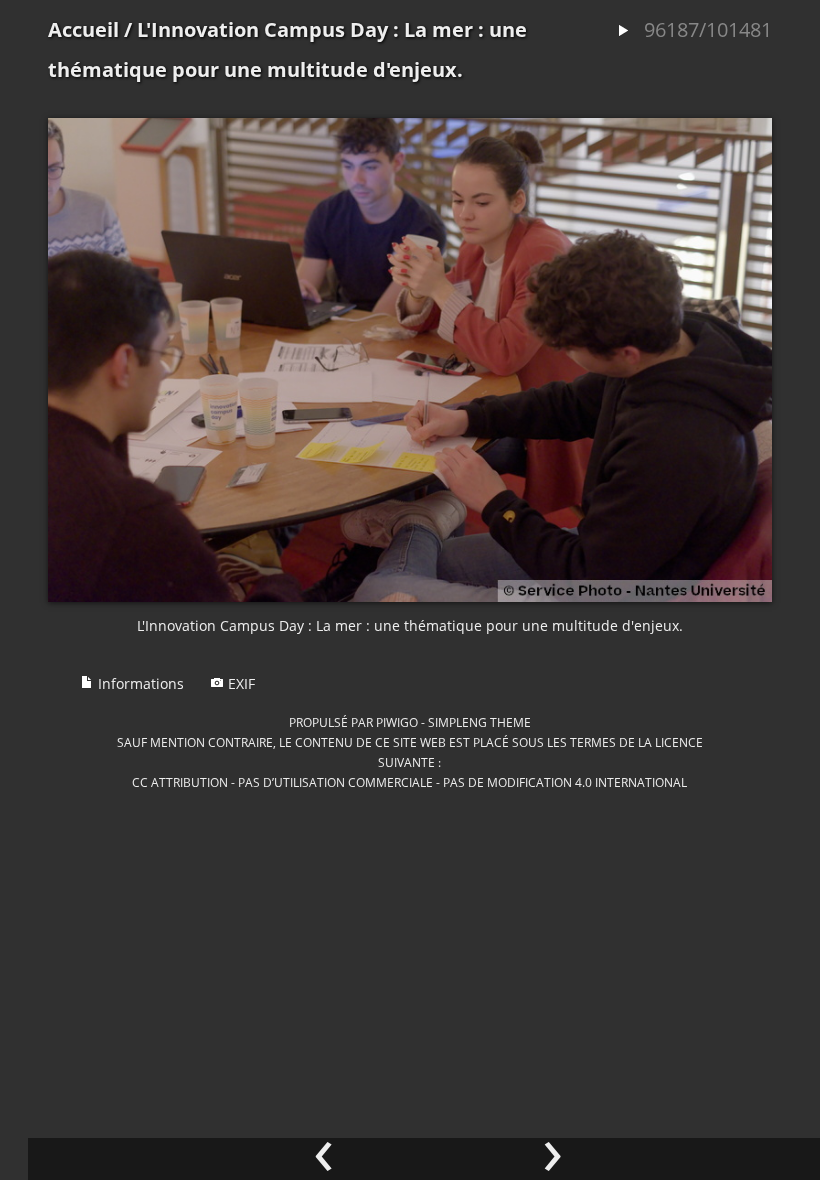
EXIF (239, 683)
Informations (139, 683)
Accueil (83, 29)
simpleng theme (479, 722)
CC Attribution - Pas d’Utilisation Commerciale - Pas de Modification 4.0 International (409, 782)
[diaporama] (623, 31)
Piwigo (397, 722)
